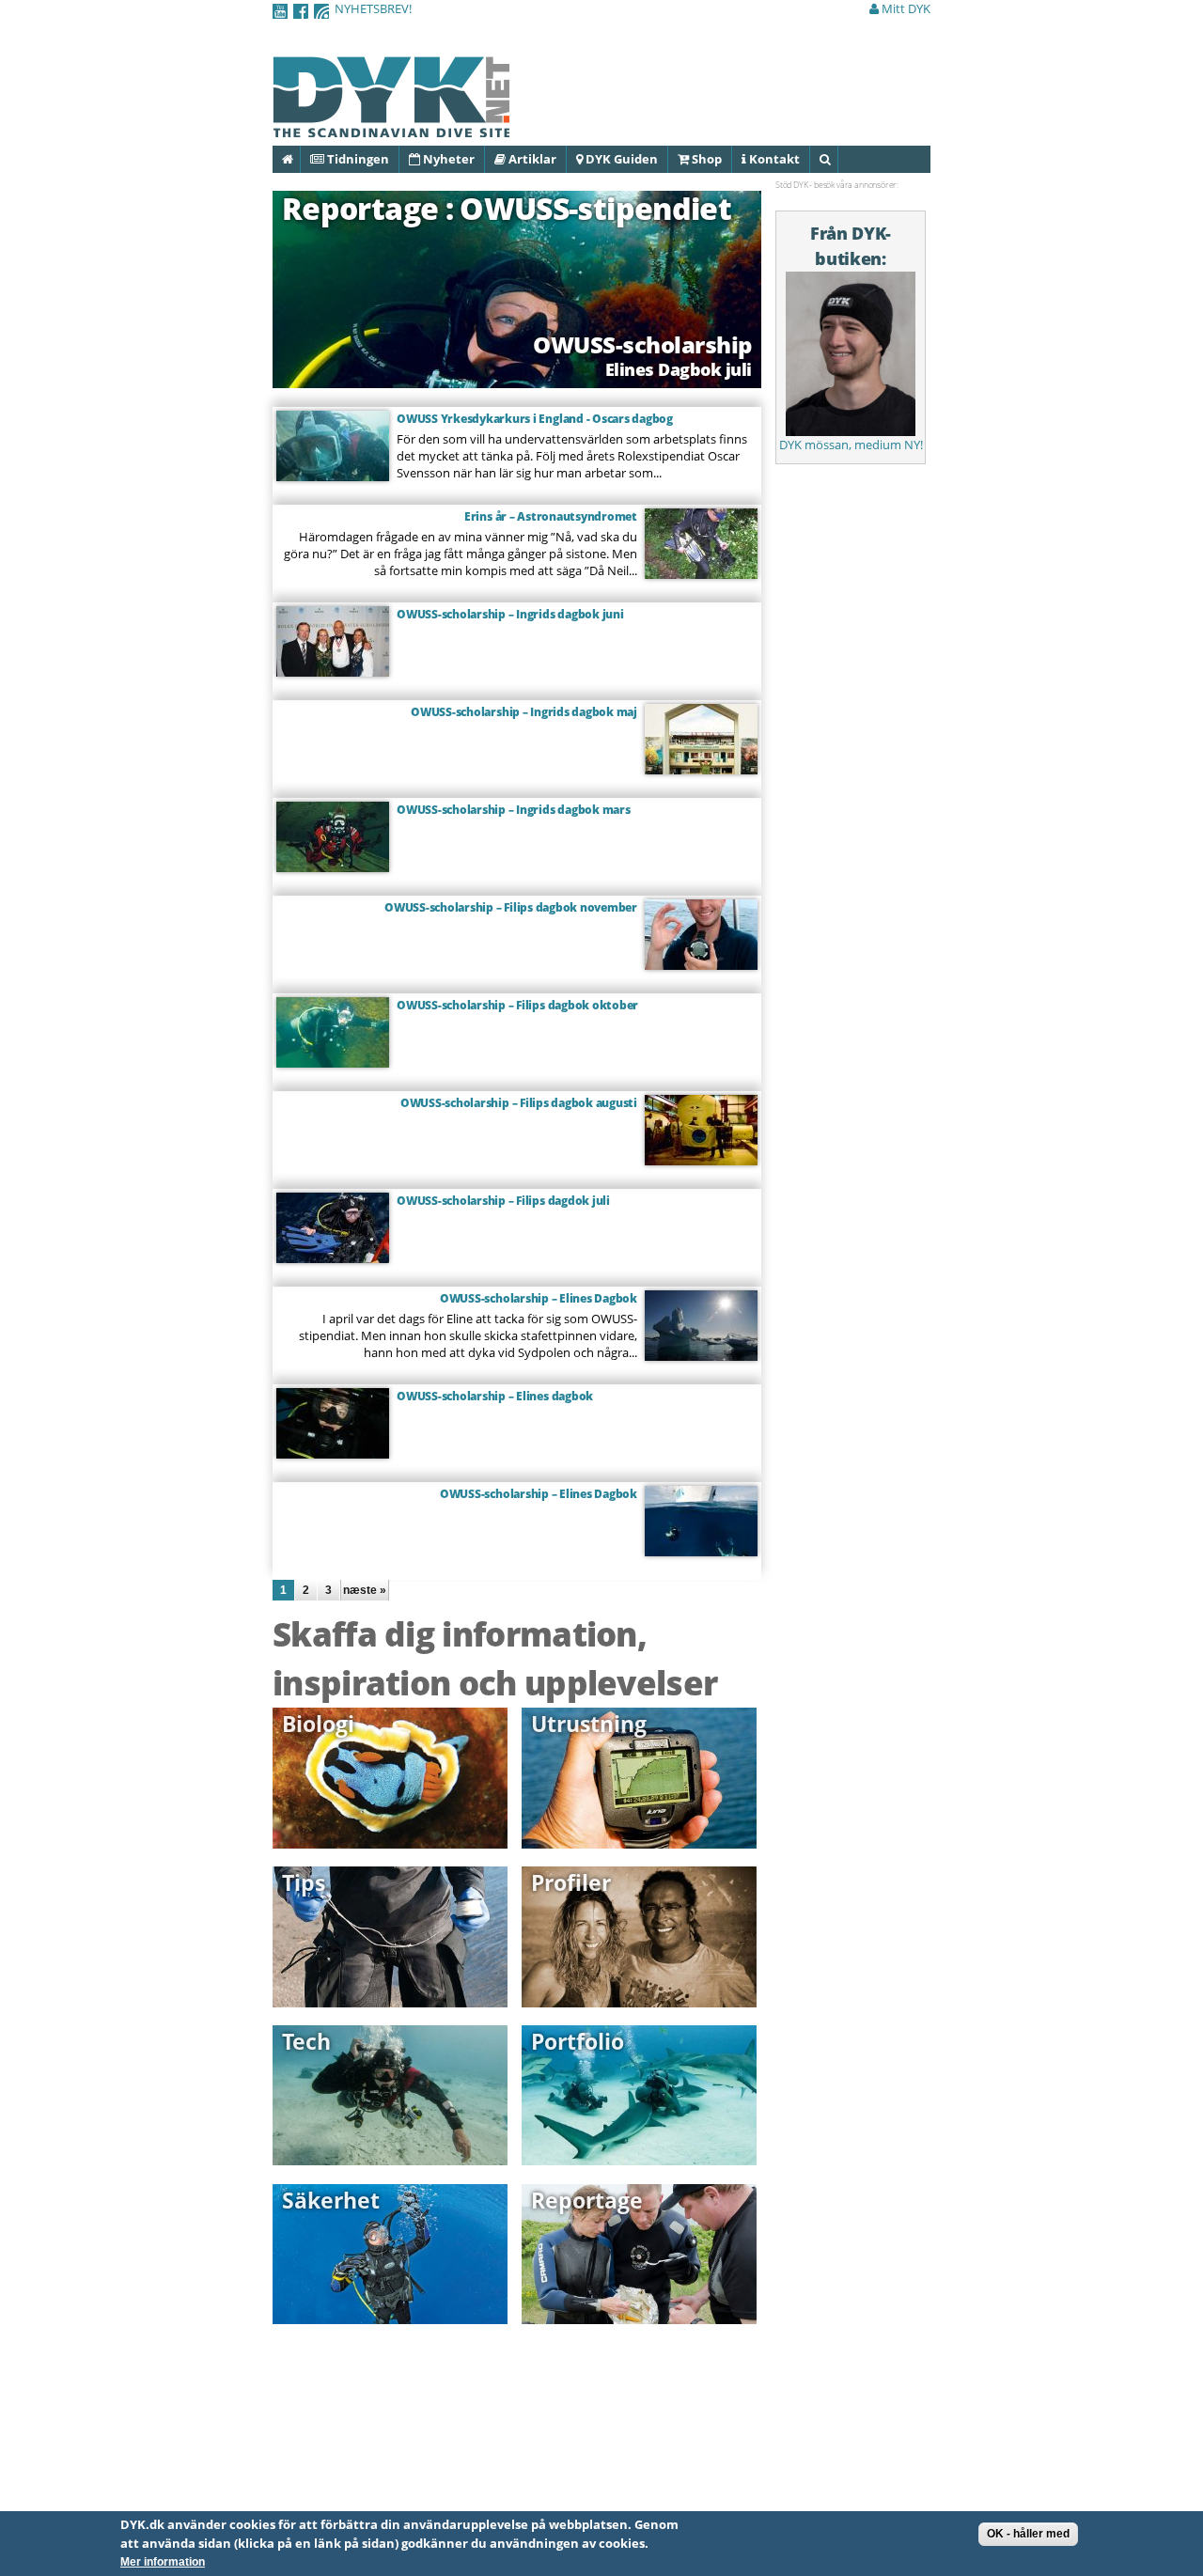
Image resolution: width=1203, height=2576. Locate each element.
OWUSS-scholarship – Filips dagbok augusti (519, 1103)
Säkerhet (331, 2200)
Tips (304, 1882)
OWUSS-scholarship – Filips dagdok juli (503, 1201)
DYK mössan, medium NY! (851, 445)
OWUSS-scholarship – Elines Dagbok (539, 1298)
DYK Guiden (620, 159)
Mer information (163, 2562)
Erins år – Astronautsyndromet (551, 516)
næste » (365, 1590)
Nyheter (447, 159)
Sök (837, 159)
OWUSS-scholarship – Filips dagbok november (511, 907)
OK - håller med (1028, 2534)
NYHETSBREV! (373, 8)
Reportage (587, 2200)
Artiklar (531, 159)
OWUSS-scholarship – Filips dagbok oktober (517, 1005)
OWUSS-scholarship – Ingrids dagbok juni (510, 614)
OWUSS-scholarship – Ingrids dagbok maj (524, 712)
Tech (306, 2041)
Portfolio (578, 2041)
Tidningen (357, 159)
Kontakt (773, 159)
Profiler (571, 1882)
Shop (705, 159)
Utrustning (589, 1724)
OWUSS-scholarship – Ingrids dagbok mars (514, 810)
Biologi (318, 1724)
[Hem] (391, 127)
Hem (299, 159)
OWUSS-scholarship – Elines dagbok (495, 1396)
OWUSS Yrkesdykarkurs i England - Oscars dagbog (535, 419)
